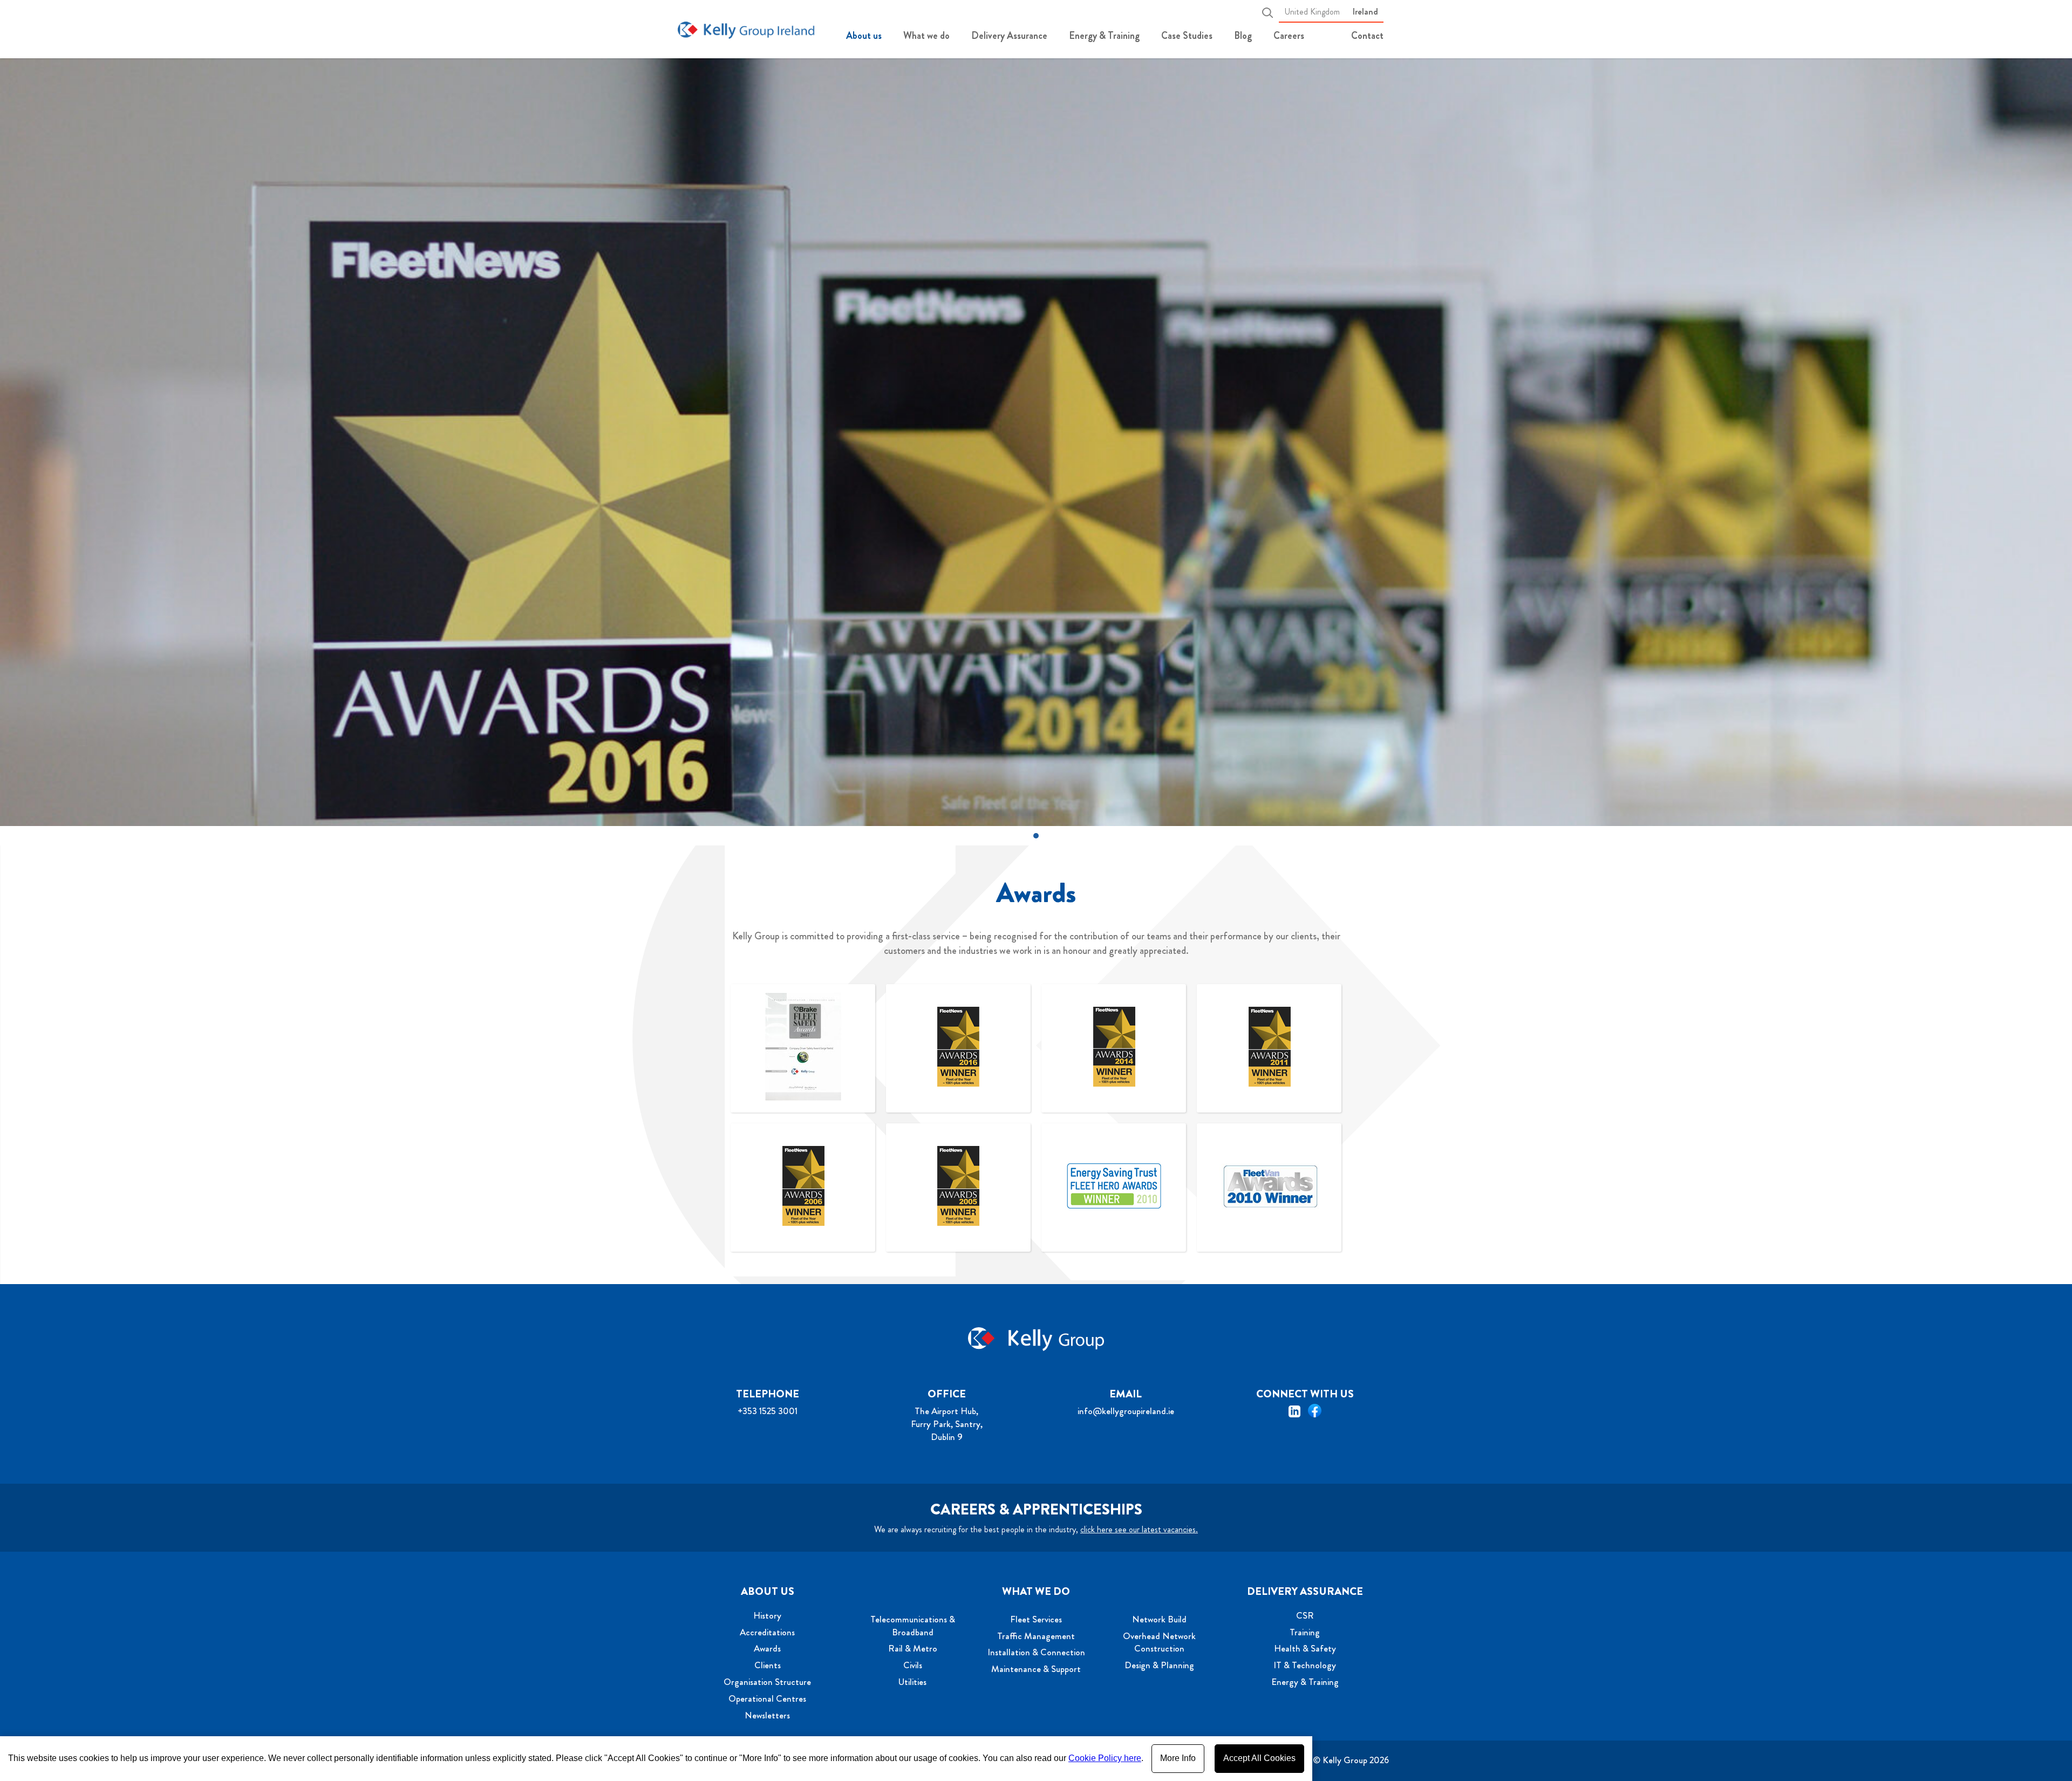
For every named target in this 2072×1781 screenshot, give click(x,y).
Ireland (1365, 12)
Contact (1367, 36)
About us (864, 36)
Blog (1243, 36)
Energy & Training (1104, 36)
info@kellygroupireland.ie (1126, 1411)
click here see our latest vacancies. (1139, 1529)
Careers (1289, 36)
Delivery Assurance (1009, 36)
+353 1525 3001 (768, 1411)
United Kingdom (1312, 12)
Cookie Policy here (1105, 1758)
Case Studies (1187, 36)
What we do (926, 36)
